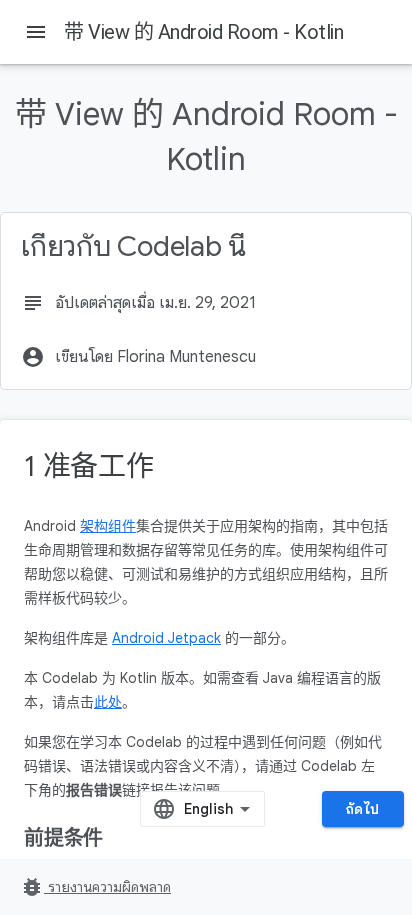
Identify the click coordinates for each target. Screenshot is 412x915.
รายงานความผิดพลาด (95, 887)
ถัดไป (363, 809)
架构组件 (108, 526)
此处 (108, 702)
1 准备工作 (89, 466)
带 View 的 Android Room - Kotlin (203, 32)
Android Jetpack (166, 638)
